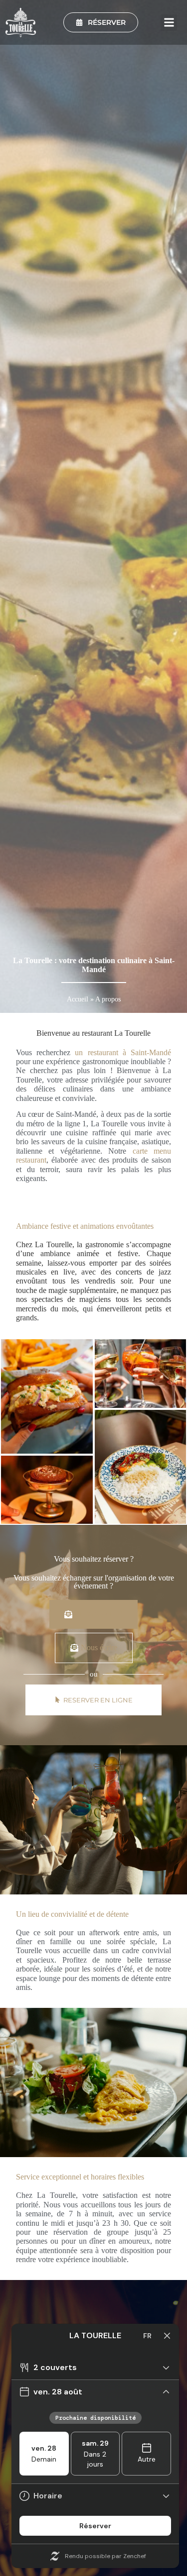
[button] (169, 23)
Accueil (78, 999)
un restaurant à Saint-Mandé (123, 1052)
